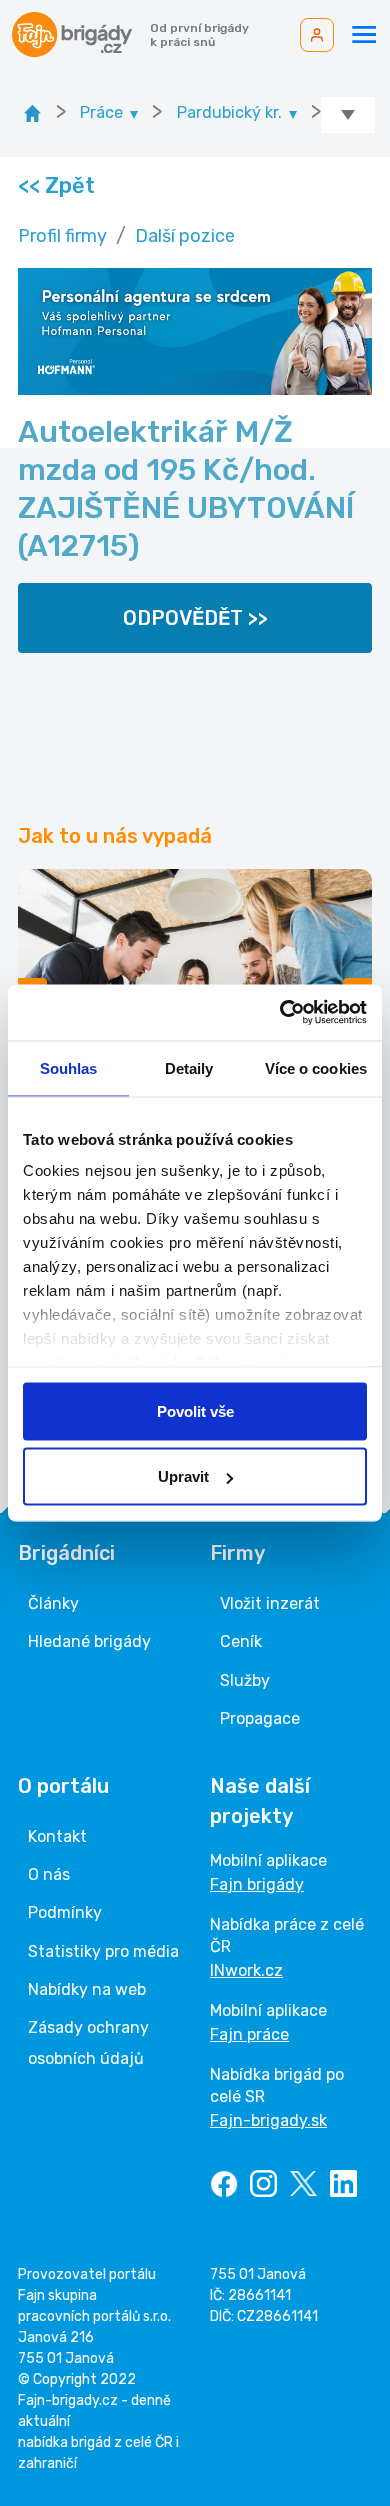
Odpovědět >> (195, 618)
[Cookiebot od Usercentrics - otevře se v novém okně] (280, 1013)
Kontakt (57, 1836)
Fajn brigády (257, 1884)
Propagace (260, 1718)
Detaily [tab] (189, 1067)
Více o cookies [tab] (316, 1067)
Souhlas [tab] (69, 1067)
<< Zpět (55, 185)
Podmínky (65, 1912)
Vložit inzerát (270, 1603)
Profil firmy (62, 236)
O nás (49, 1874)
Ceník (241, 1641)
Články (53, 1603)
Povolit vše (195, 1410)
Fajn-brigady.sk (268, 2120)
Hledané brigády (89, 1641)
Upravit (183, 1476)
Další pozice (185, 236)
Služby (245, 1680)
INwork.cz (246, 1970)
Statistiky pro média (103, 1951)
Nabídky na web (87, 1989)
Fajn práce (249, 2034)
